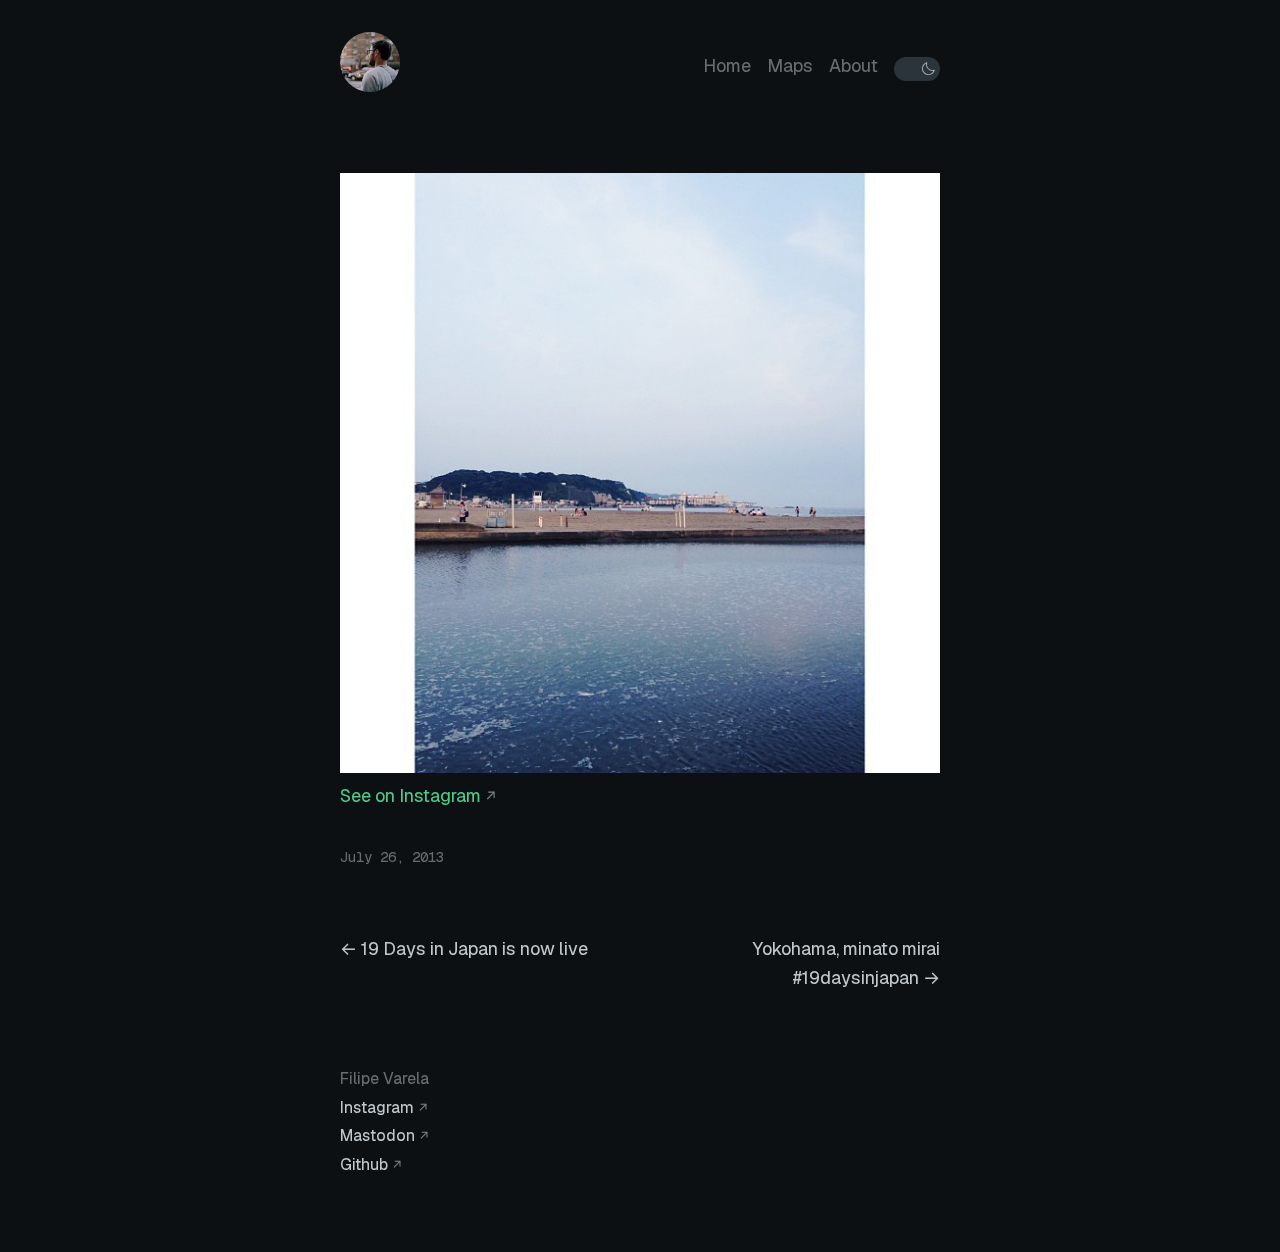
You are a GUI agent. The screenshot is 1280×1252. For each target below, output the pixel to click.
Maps (790, 65)
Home (727, 65)
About (853, 65)
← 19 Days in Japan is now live (464, 948)
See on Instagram (410, 795)
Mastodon (377, 1135)
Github (364, 1164)
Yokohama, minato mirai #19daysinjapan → (846, 963)
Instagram (377, 1107)
